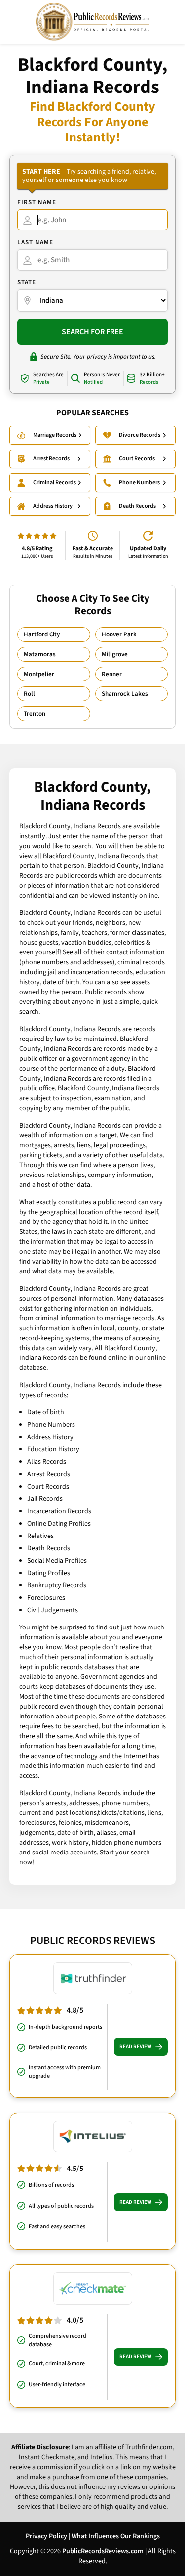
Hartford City (42, 634)
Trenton (35, 714)
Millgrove (115, 654)
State (27, 282)
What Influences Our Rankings (116, 2536)
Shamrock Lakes (125, 694)
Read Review (135, 2047)
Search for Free (92, 332)
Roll (29, 694)
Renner (112, 674)
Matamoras (40, 654)
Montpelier (39, 674)
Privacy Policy (46, 2536)
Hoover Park (119, 634)
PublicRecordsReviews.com (103, 2551)
